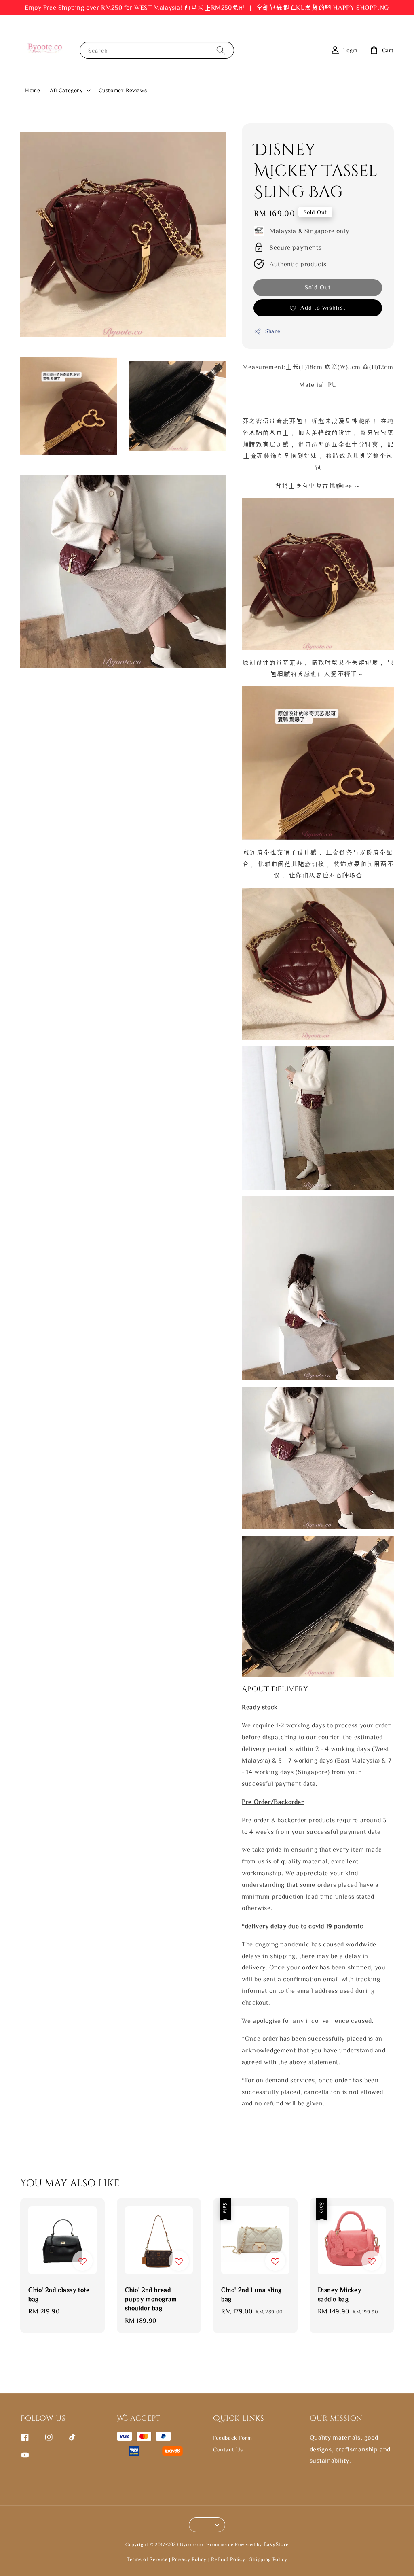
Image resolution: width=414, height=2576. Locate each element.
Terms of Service (147, 2559)
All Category (66, 90)
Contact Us (228, 2449)
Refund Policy (228, 2559)
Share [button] (273, 331)
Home (33, 90)
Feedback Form (233, 2438)
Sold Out (318, 287)
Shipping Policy (268, 2559)
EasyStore (276, 2544)
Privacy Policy (189, 2559)
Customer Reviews (123, 90)
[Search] (221, 50)
